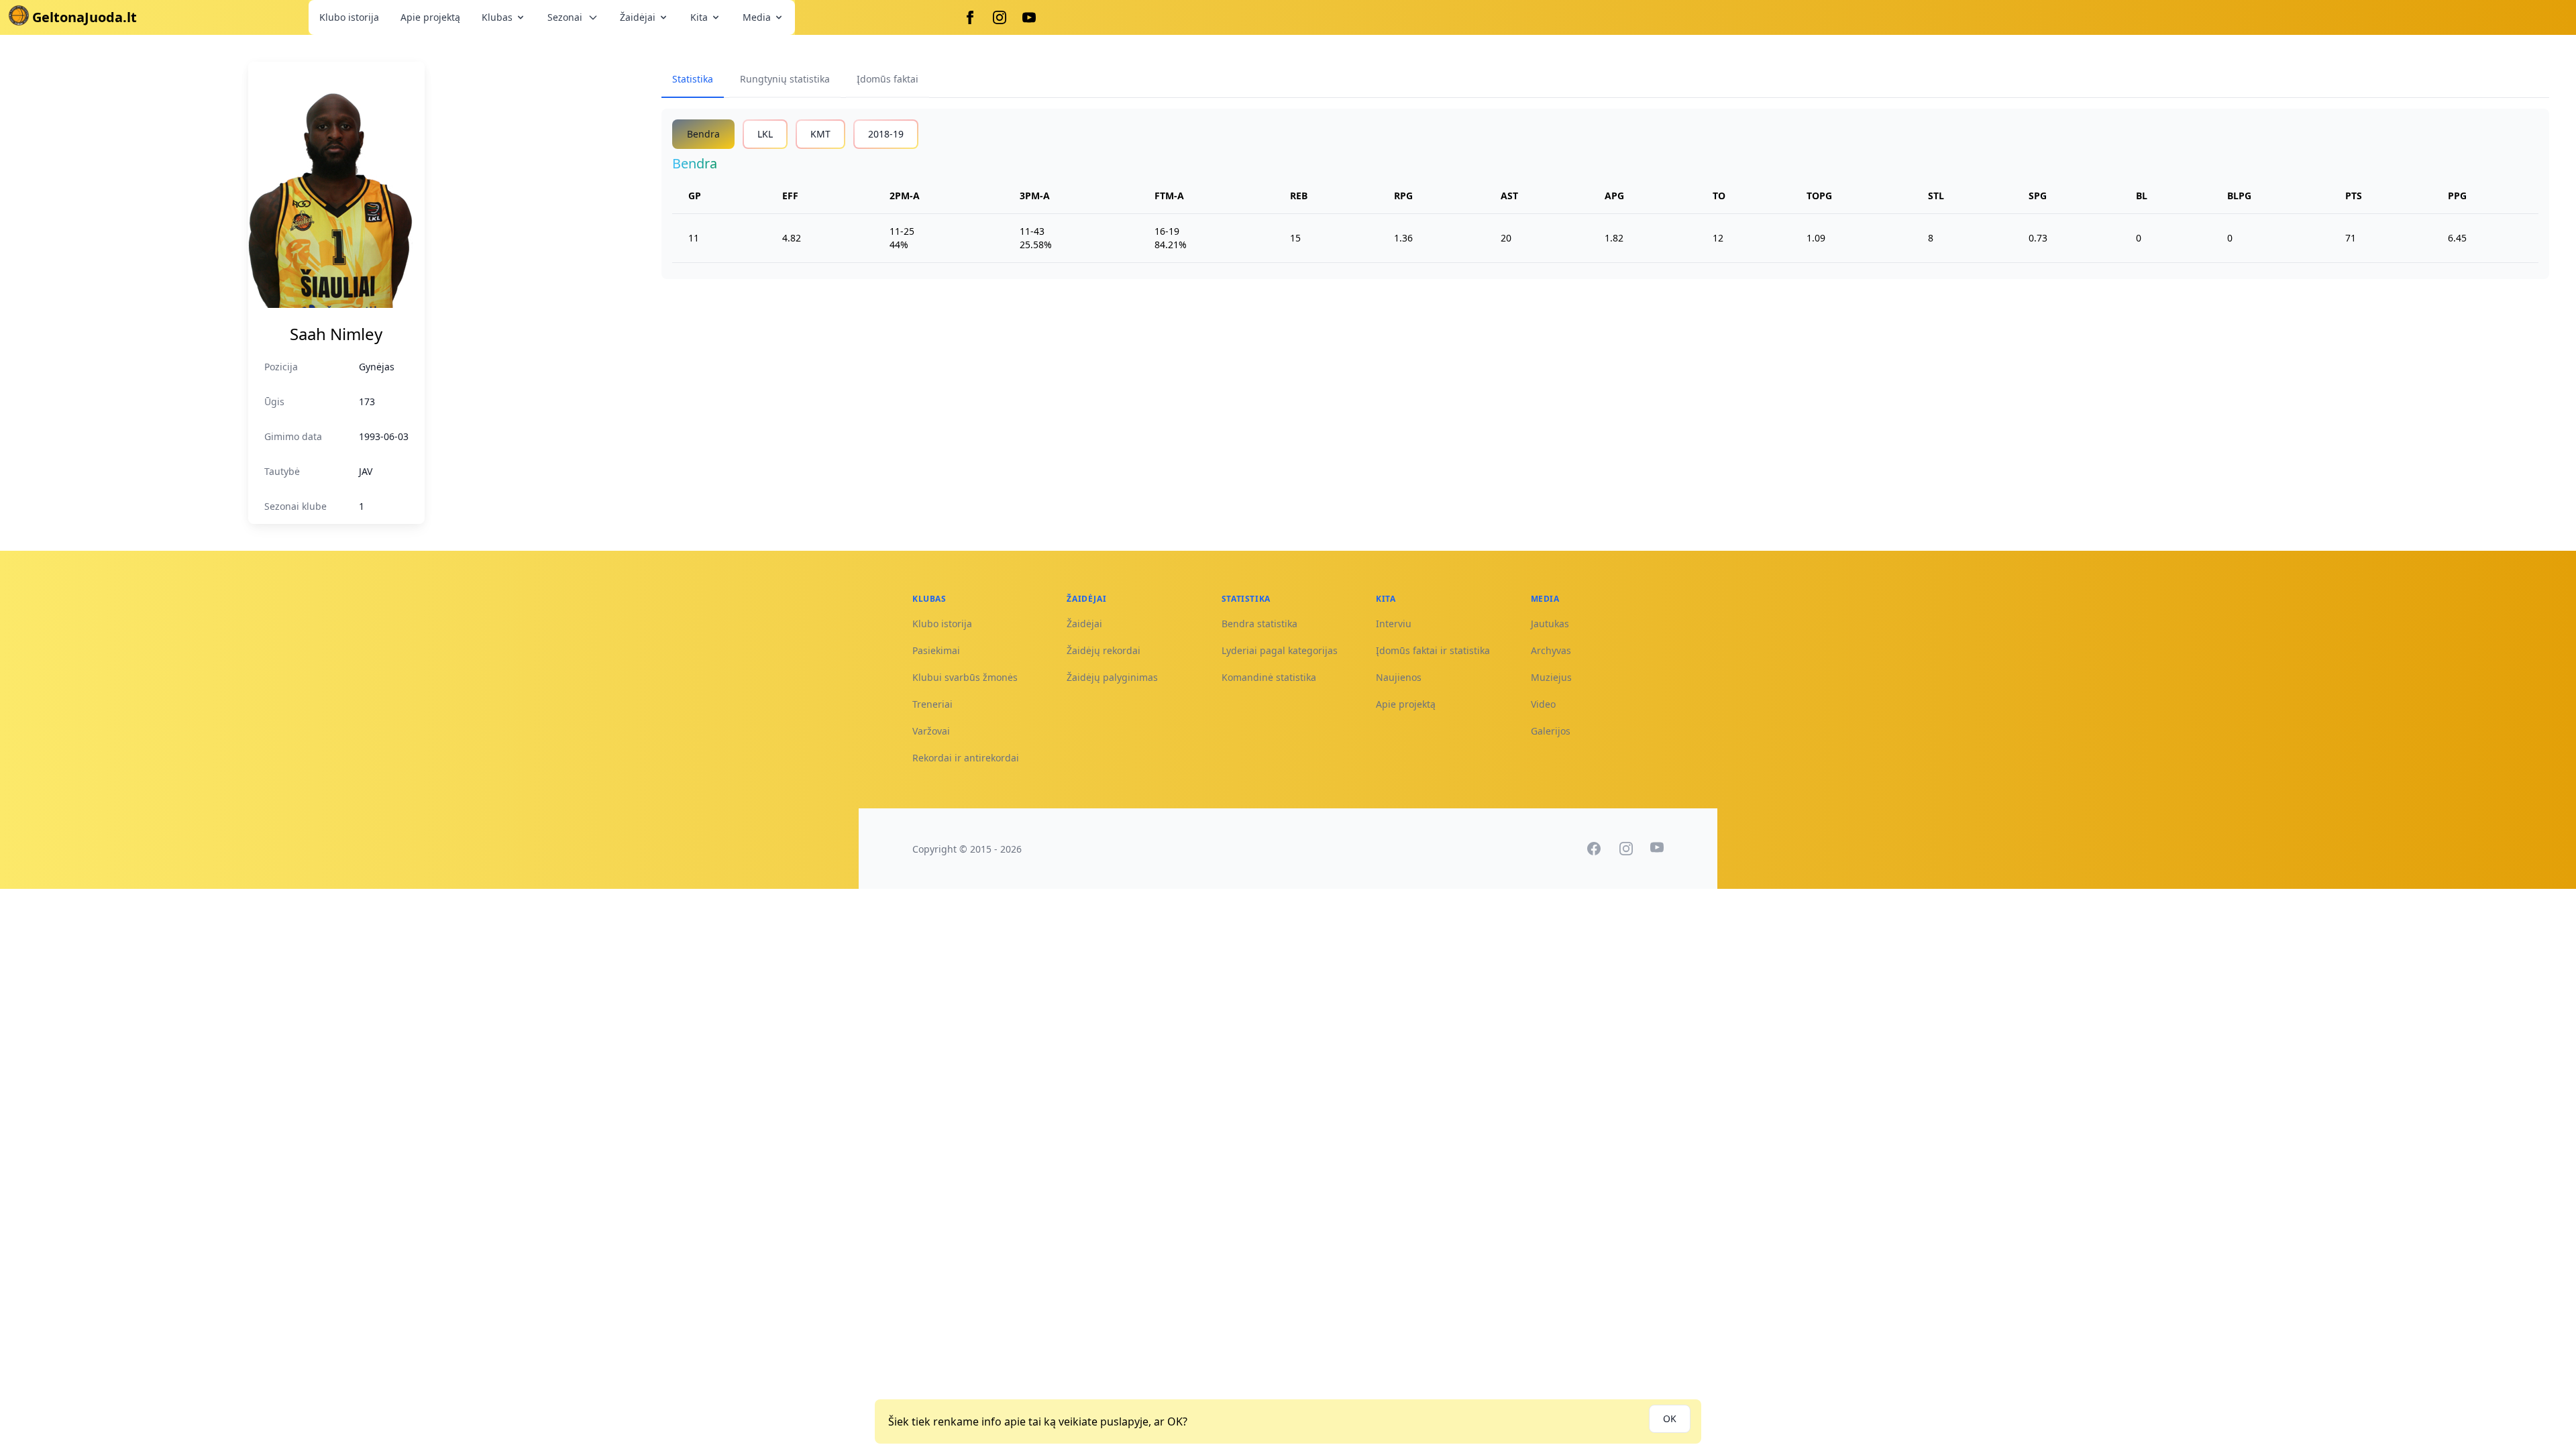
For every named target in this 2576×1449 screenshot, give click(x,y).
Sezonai (565, 17)
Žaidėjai (638, 17)
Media (757, 17)
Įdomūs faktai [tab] (888, 79)
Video (1543, 704)
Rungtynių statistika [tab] (785, 79)
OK (1670, 1418)
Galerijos (1551, 731)
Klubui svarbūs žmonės (965, 677)
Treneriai (932, 704)
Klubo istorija (349, 17)
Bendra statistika (1259, 624)
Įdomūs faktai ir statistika (1433, 650)
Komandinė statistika (1269, 677)
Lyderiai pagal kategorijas (1280, 650)
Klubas (497, 17)
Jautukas (1550, 624)
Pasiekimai (936, 650)
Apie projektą (430, 17)
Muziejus (1551, 677)
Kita (699, 17)
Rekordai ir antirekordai (966, 758)
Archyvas (1551, 650)
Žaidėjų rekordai (1104, 650)
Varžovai (931, 731)
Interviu (1394, 624)
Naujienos (1399, 677)
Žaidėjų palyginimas (1112, 677)
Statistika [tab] (693, 79)
